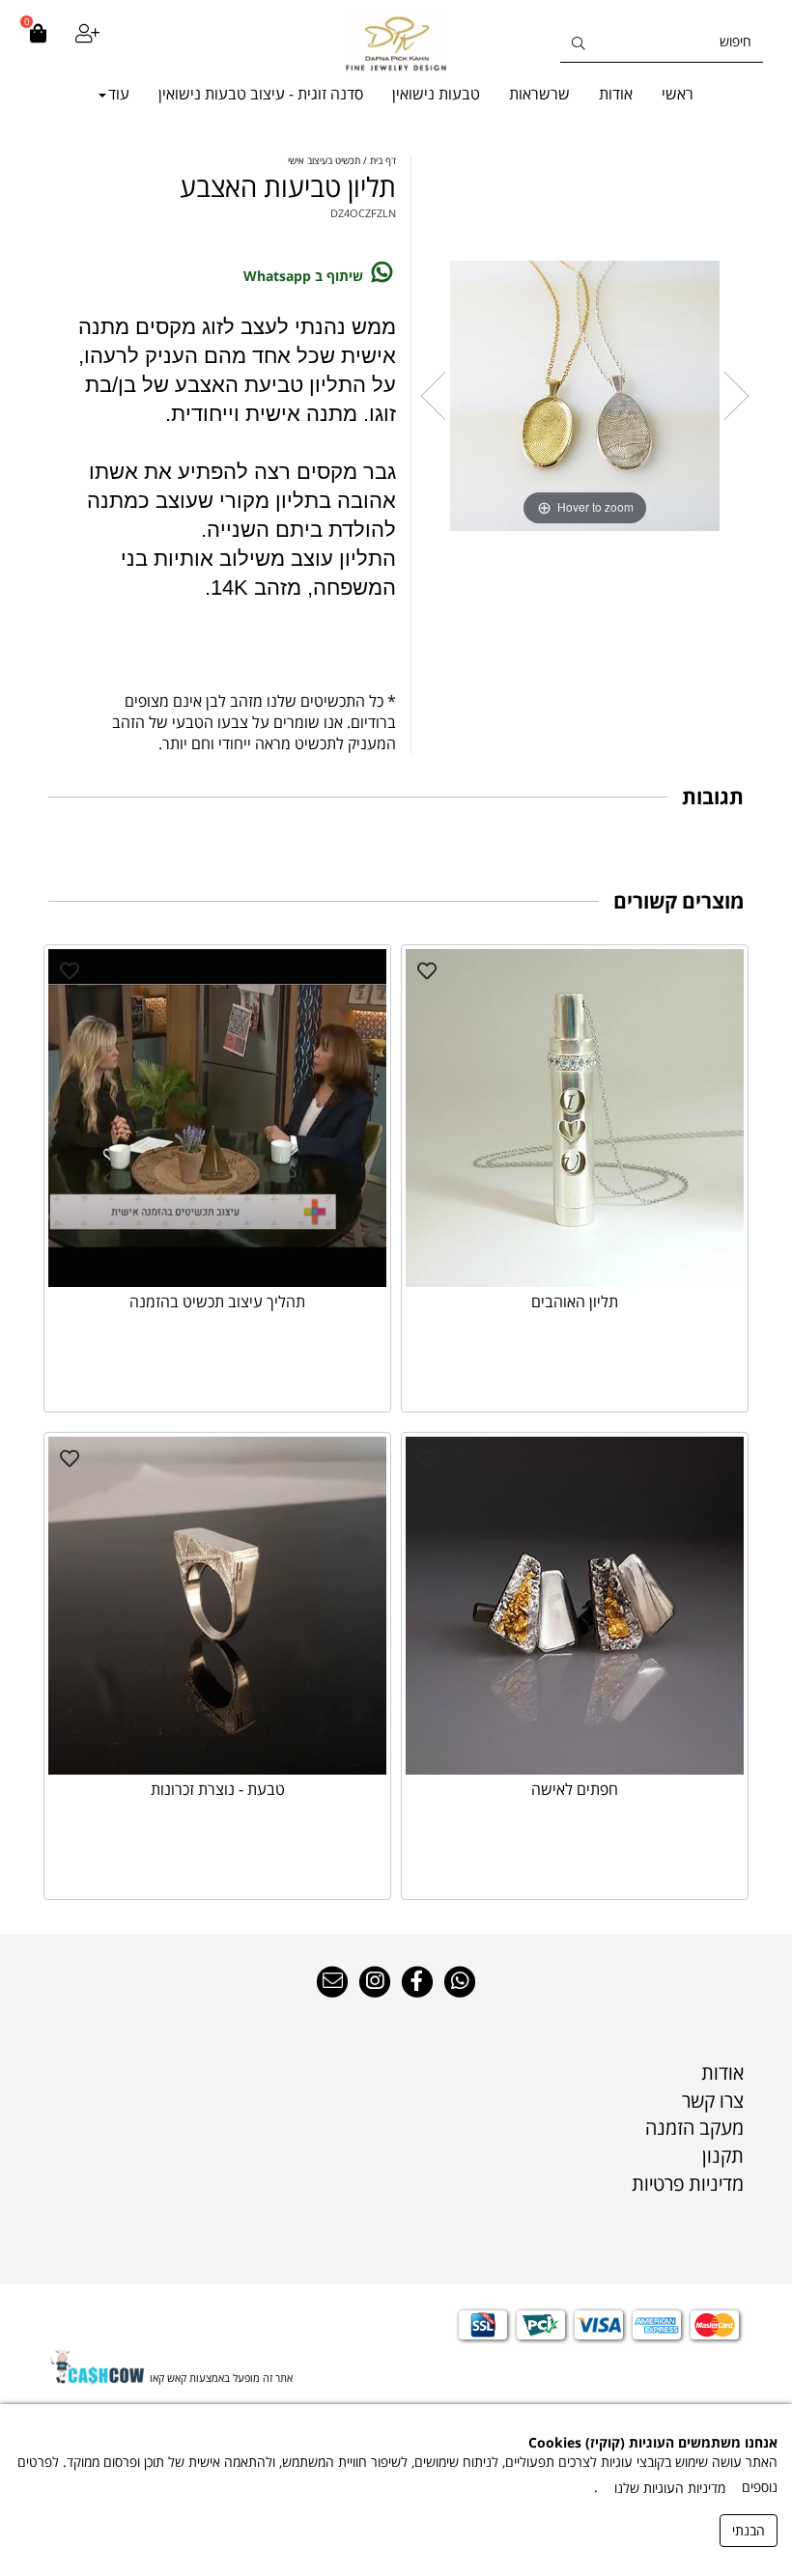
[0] (38, 43)
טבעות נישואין (436, 94)
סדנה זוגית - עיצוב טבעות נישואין (261, 94)
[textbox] (396, 2157)
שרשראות (539, 94)
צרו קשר (713, 2100)
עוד (119, 94)
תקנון (723, 2156)
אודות (616, 94)
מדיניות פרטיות (688, 2184)
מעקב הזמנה (694, 2128)
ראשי (678, 94)
